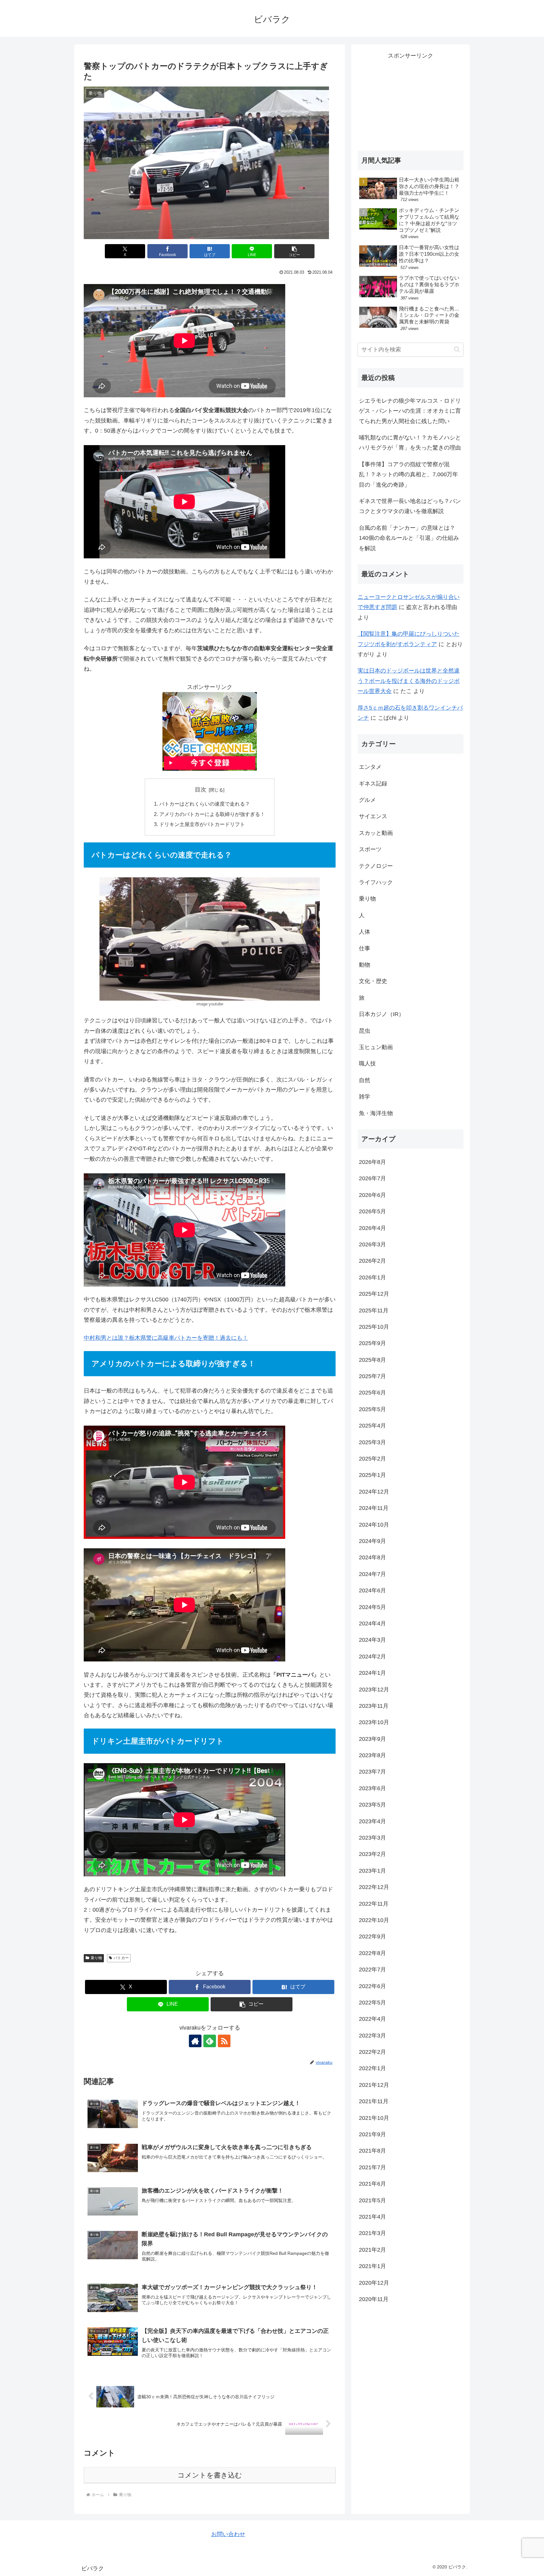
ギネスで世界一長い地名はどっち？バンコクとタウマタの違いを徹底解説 (410, 506)
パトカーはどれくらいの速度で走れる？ (205, 804)
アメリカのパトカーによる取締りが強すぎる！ (212, 814)
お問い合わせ (228, 2534)
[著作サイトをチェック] (195, 2041)
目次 (201, 790)
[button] (294, 251)
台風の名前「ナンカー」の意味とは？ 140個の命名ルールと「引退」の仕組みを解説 (409, 538)
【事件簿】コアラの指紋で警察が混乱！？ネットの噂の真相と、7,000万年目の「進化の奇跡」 (408, 475)
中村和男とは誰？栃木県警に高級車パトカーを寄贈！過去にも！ (166, 1338)
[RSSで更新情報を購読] (224, 2041)
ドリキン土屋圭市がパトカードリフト (202, 824)
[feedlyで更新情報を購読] (210, 2041)
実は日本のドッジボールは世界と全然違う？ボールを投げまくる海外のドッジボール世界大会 (409, 681)
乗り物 (96, 1958)
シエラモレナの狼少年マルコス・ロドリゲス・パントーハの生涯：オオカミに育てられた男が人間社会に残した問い (410, 411)
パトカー (121, 1958)
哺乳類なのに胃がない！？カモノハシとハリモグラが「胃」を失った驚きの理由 (410, 443)
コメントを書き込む (210, 2475)
